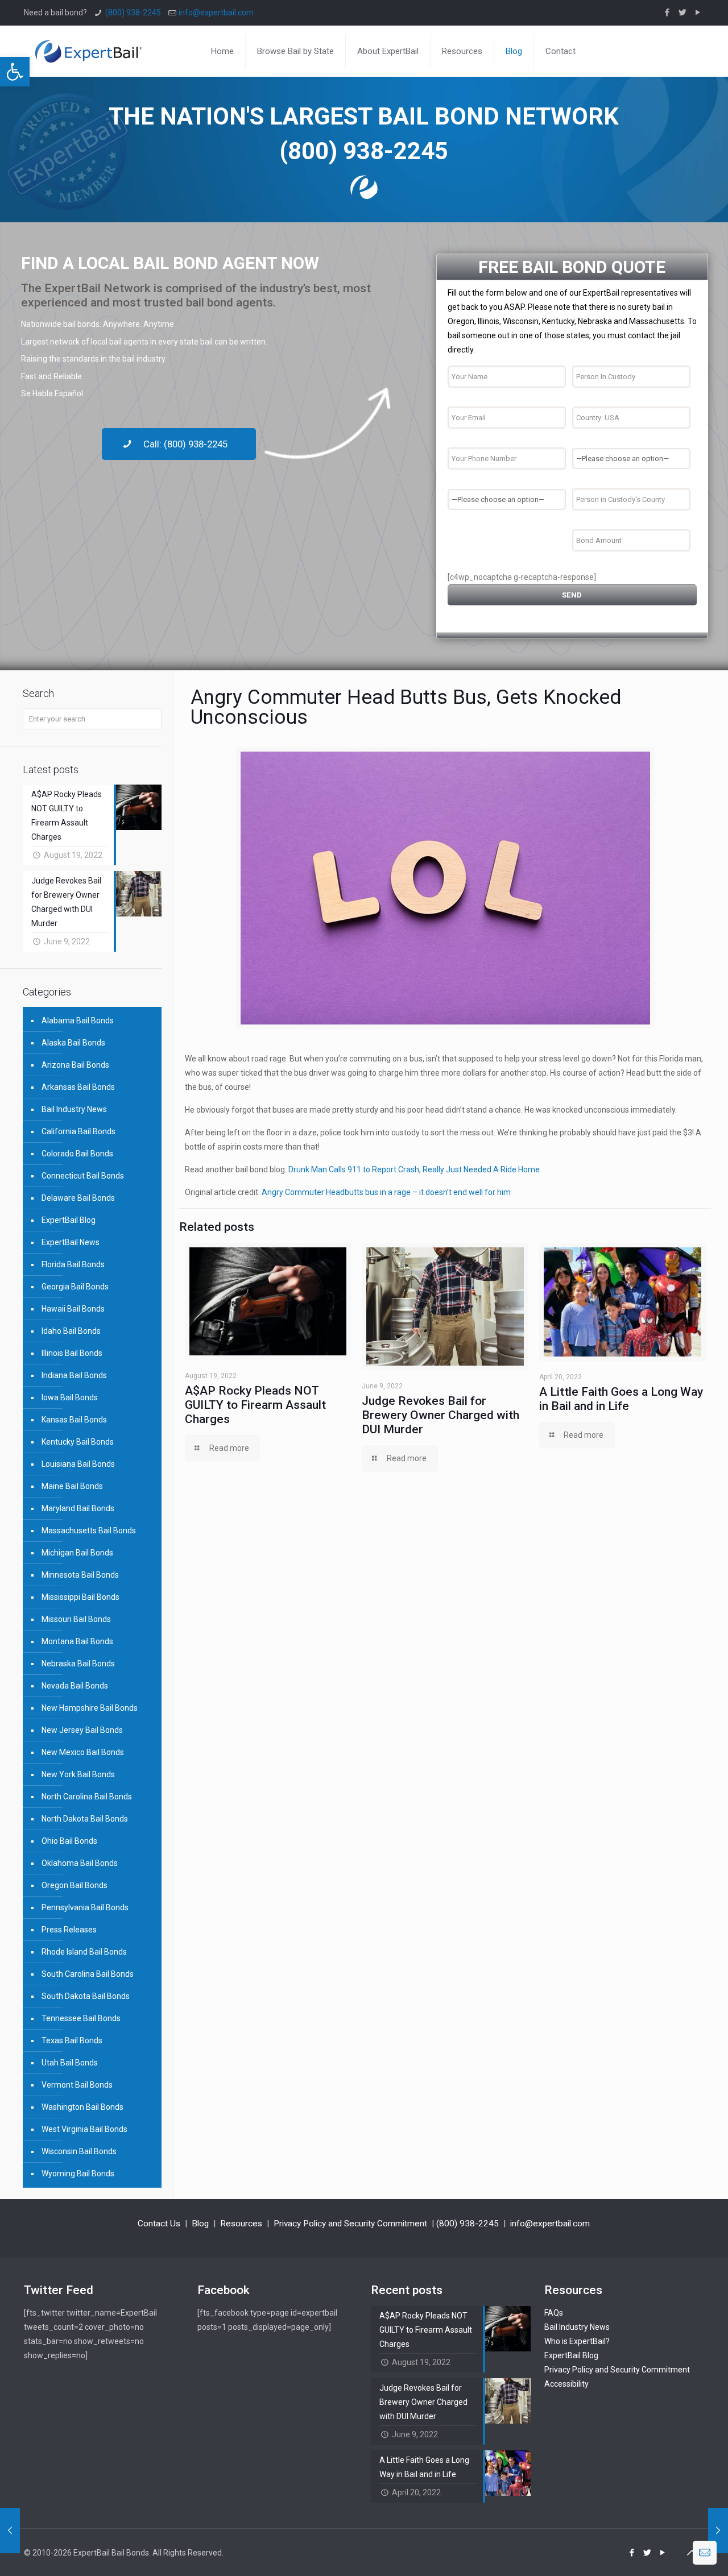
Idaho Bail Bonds (71, 1331)
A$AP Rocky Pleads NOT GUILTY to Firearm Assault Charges (255, 1405)
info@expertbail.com (216, 13)
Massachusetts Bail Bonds (89, 1530)
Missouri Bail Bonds (76, 1619)
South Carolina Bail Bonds (88, 1974)
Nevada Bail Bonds (75, 1686)
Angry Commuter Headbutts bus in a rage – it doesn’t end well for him (386, 1192)
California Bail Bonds (78, 1131)
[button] (15, 72)
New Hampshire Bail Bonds (90, 1708)
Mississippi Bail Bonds (80, 1597)
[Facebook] (667, 13)
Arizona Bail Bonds (75, 1065)
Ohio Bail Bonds (69, 1841)
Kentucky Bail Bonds (78, 1442)
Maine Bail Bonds (72, 1486)
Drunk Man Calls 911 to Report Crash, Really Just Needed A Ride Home (414, 1169)
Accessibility (566, 2384)
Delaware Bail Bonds (78, 1198)
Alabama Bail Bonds (78, 1021)
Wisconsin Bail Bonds (79, 2151)
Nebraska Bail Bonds (78, 1664)
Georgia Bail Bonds (75, 1287)
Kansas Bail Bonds (74, 1420)
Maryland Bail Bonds (78, 1508)
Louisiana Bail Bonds (78, 1464)
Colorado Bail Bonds (77, 1154)
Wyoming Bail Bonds (78, 2173)
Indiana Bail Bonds (74, 1375)
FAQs (554, 2313)
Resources (241, 2224)
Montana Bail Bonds (77, 1641)
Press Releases (69, 1930)
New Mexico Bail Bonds (83, 1752)
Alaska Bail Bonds (73, 1043)
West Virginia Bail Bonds (84, 2129)
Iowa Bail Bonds (70, 1397)
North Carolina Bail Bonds (87, 1797)
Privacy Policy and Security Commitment (350, 2224)
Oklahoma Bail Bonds (80, 1863)
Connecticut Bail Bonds (83, 1176)
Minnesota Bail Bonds (80, 1575)
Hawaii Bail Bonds (73, 1309)
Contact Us (159, 2224)
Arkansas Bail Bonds (78, 1087)
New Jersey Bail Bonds (82, 1730)
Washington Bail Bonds (82, 2107)
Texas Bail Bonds (72, 2040)
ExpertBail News (71, 1242)
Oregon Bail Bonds (75, 1885)
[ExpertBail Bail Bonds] (88, 51)
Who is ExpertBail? (577, 2341)
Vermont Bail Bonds (77, 2085)
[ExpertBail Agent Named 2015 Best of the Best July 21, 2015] (718, 2531)
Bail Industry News (74, 1109)
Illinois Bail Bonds (72, 1353)
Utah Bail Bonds (70, 2063)
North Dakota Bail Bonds (85, 1819)
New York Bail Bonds (78, 1774)
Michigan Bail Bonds (77, 1553)
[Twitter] (683, 13)
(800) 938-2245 (133, 13)
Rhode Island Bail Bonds (84, 1952)
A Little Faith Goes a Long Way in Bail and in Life (621, 1399)
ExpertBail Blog (69, 1220)
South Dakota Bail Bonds (86, 1996)
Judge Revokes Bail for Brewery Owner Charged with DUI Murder (440, 1415)
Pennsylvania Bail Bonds (85, 1907)
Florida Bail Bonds (73, 1264)
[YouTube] (698, 13)
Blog (200, 2224)
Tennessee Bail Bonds (81, 2018)
